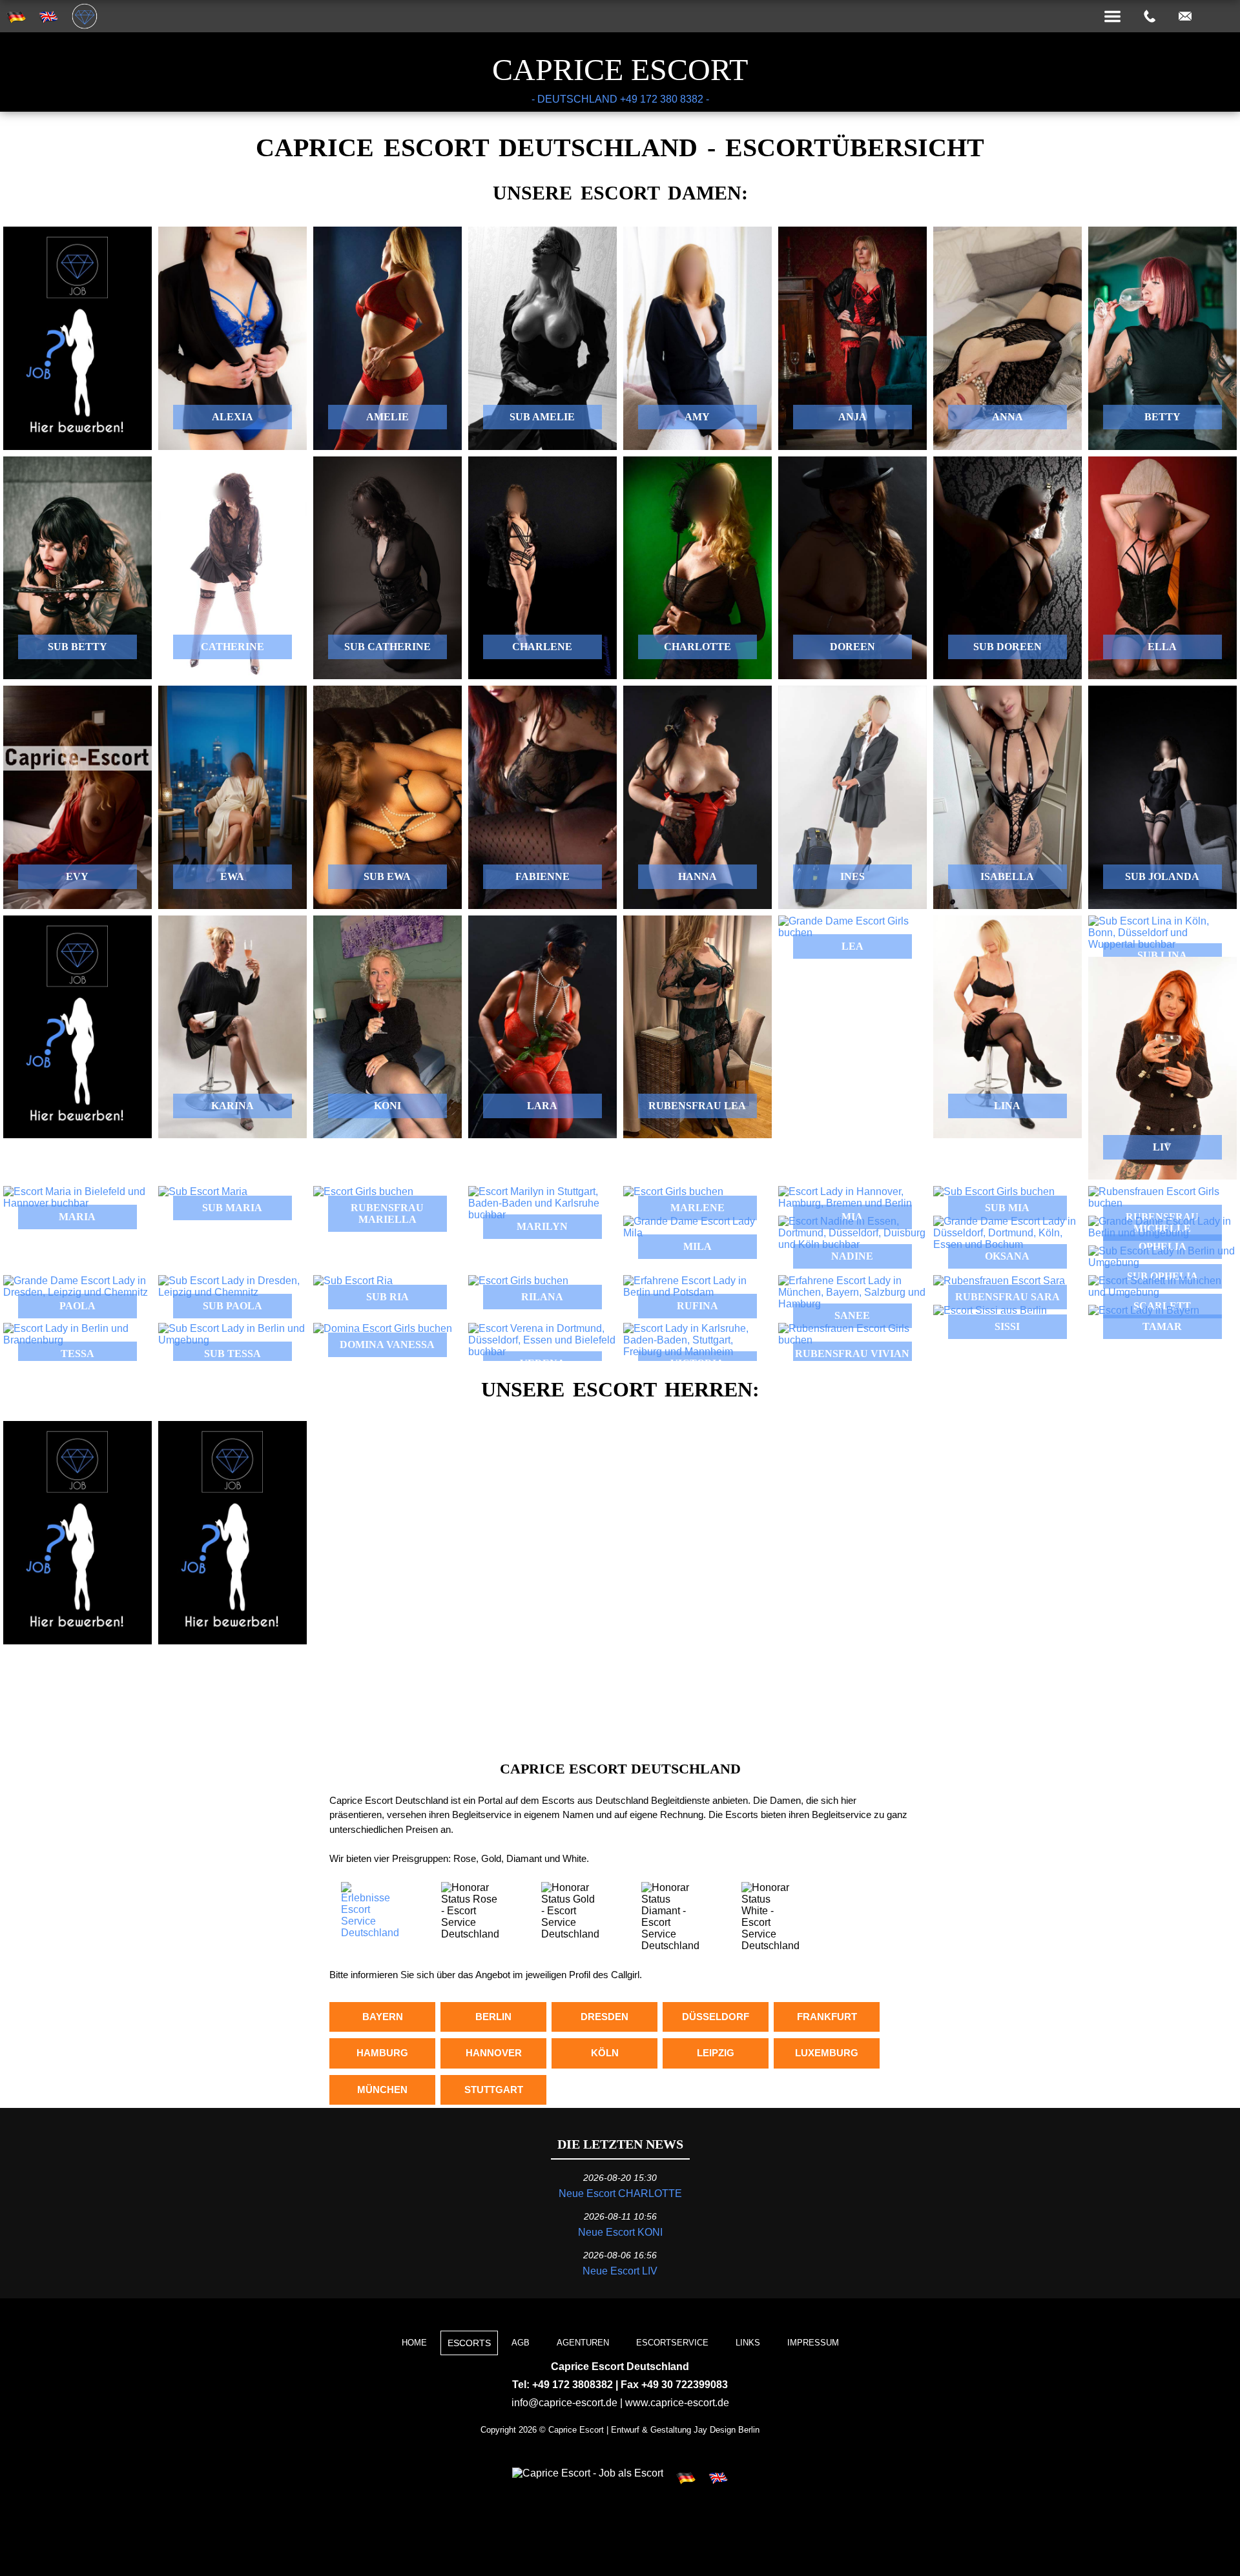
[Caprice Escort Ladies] (852, 927)
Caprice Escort (620, 69)
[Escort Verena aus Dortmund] (542, 1340)
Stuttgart (494, 2090)
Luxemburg (827, 2053)
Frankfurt (827, 2017)
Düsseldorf (716, 2017)
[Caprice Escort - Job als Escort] (588, 2473)
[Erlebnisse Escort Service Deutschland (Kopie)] (370, 1933)
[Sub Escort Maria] (232, 1192)
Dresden (604, 2017)
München (382, 2090)
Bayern (383, 2017)
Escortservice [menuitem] (672, 2343)
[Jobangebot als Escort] (77, 338)
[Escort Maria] (77, 1198)
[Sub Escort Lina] (1162, 933)
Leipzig (716, 2053)
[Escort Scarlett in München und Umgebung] (1162, 1287)
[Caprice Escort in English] (718, 2479)
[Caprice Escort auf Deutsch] (686, 2479)
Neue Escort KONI (620, 2232)
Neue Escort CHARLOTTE (620, 2193)
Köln (605, 2053)
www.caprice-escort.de (677, 2403)
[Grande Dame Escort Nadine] (852, 1233)
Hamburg (382, 2053)
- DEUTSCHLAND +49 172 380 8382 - (620, 99)
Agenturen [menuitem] (583, 2343)
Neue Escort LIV (620, 2271)
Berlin (493, 2017)
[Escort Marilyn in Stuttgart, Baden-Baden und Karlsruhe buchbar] (542, 1203)
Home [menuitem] (414, 2343)
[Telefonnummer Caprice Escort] (1150, 17)
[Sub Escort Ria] (387, 1281)
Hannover (494, 2053)
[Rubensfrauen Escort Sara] (1008, 1281)
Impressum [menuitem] (813, 2343)
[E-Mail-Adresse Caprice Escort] (1185, 17)
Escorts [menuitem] (469, 2343)
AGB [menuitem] (521, 2343)
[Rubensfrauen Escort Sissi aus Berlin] (1008, 1311)
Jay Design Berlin (727, 2430)
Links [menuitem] (748, 2343)
